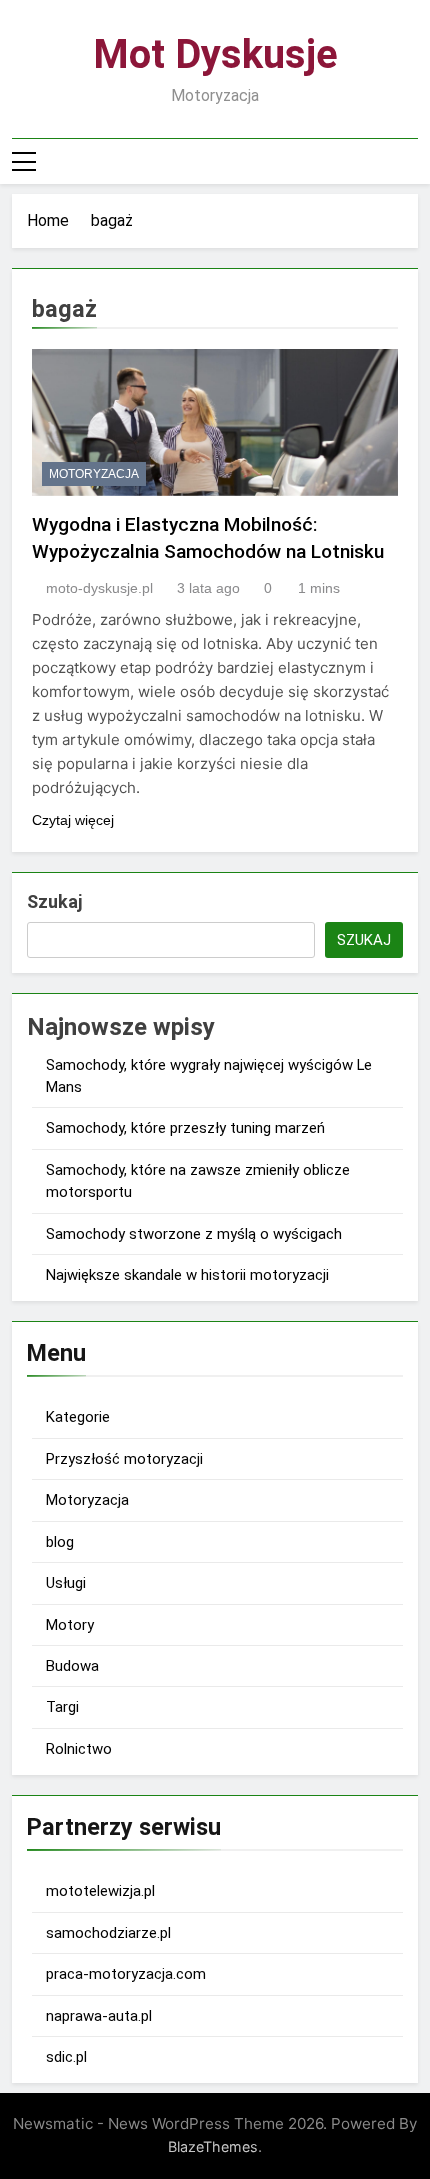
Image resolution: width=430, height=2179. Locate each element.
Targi (62, 1707)
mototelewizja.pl (100, 1891)
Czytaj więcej (73, 820)
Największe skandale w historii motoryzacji (187, 1275)
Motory (70, 1625)
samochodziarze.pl (108, 1933)
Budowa (72, 1666)
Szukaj (54, 901)
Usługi (66, 1583)
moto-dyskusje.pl (99, 588)
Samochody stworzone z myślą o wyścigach (194, 1234)
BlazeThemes (213, 2146)
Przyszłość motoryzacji (124, 1459)
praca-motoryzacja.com (126, 1974)
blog (60, 1542)
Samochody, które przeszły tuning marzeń (185, 1128)
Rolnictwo (79, 1749)
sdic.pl (66, 2057)
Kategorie (78, 1417)
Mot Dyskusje (215, 54)
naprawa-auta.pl (99, 2016)
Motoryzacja (94, 474)
